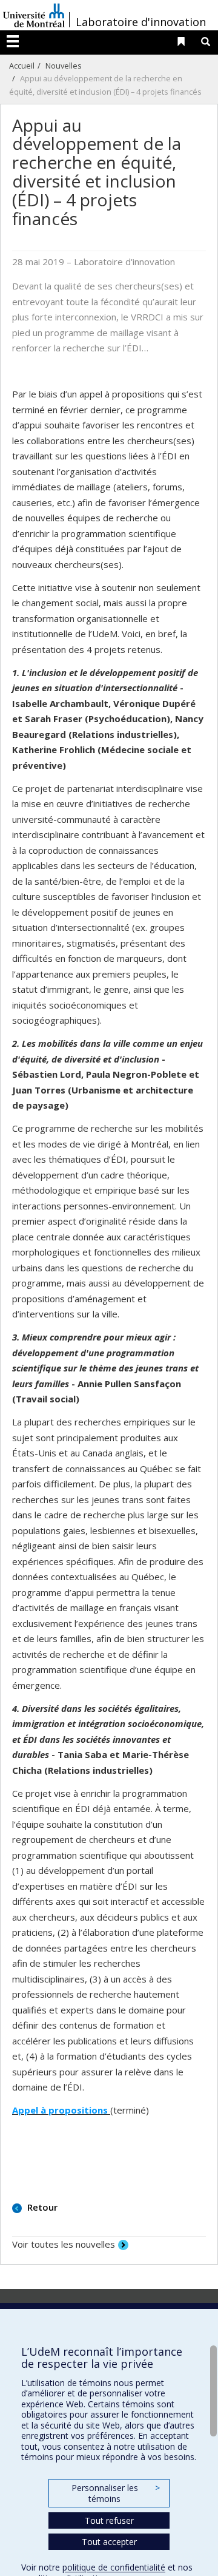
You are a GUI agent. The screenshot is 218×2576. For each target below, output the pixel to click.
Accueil (22, 66)
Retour (41, 2207)
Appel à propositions (61, 2110)
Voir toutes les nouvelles (64, 2244)
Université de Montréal (34, 15)
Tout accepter (109, 2542)
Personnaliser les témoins (116, 2493)
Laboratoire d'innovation (141, 22)
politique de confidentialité (114, 2567)
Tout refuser (109, 2520)
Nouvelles (64, 66)
